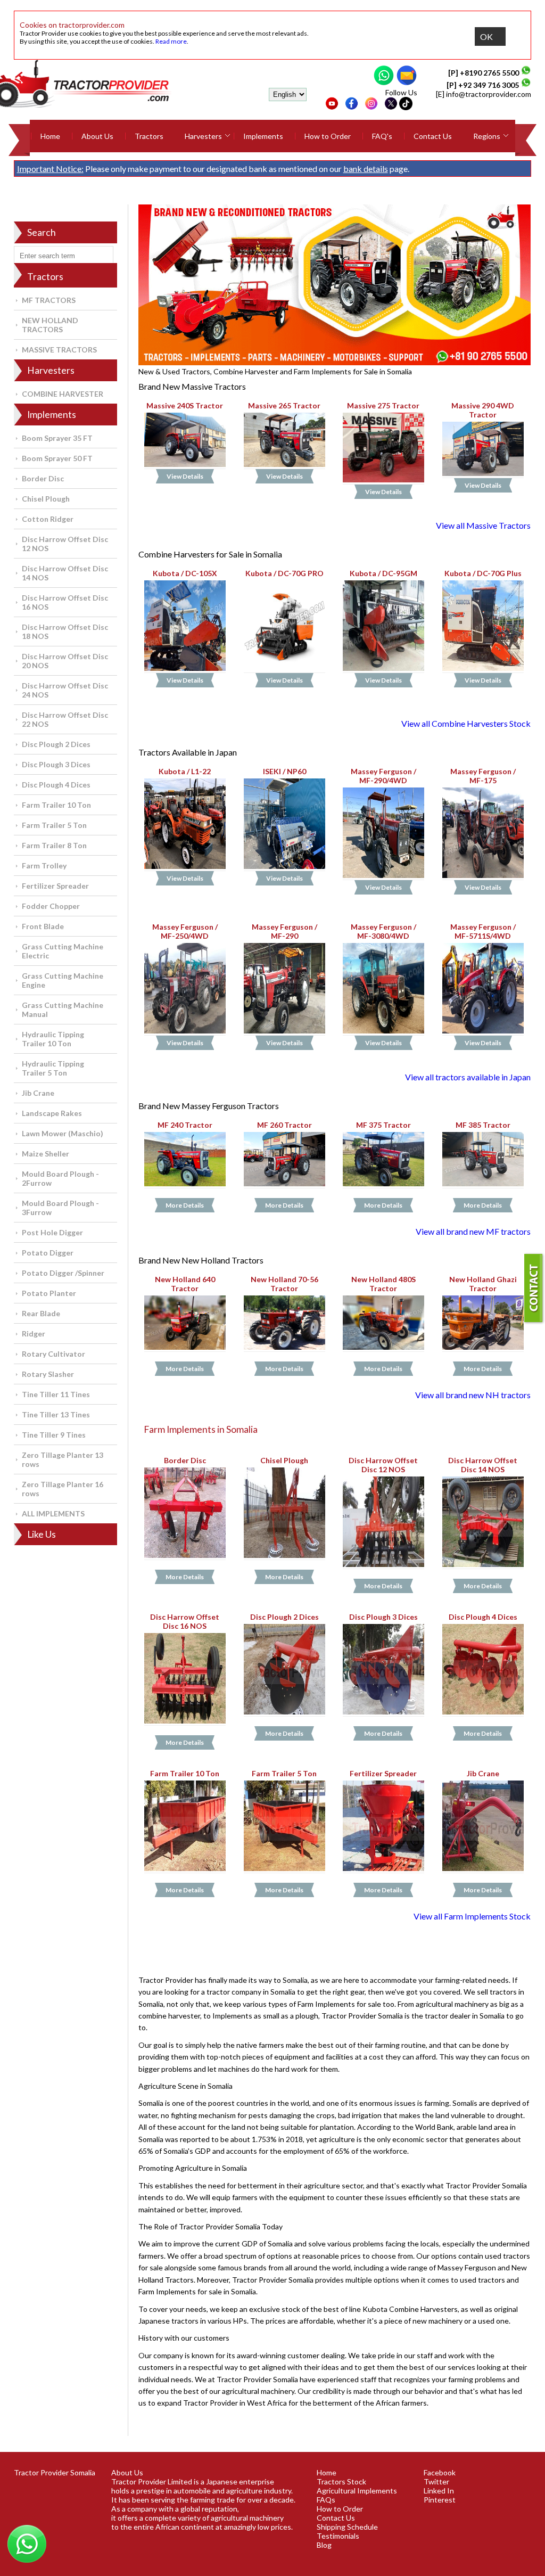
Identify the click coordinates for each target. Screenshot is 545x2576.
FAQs (326, 2500)
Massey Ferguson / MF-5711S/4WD (483, 931)
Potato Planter (49, 1293)
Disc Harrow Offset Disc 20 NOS (65, 661)
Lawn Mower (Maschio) (63, 1133)
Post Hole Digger (52, 1232)
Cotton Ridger (48, 519)
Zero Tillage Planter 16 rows (63, 1489)
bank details (366, 169)
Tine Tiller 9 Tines (54, 1435)
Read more (171, 41)
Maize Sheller (46, 1154)
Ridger (34, 1334)
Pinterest (440, 2500)
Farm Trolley (44, 865)
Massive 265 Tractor (284, 405)
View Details (185, 477)
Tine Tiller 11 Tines (56, 1394)
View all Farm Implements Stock (472, 1916)
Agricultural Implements (357, 2491)
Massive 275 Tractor (384, 405)
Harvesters (203, 136)
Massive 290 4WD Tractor (483, 410)
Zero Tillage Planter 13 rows (63, 1459)
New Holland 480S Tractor (383, 1284)
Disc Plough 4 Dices (56, 785)
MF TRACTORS (49, 300)
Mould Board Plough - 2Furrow (60, 1178)
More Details (185, 1205)
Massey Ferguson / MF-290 (284, 931)
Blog (324, 2545)
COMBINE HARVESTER (63, 394)
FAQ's (382, 136)
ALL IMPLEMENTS (53, 1513)
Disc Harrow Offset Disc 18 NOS (65, 631)
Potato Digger (48, 1253)
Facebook (440, 2472)
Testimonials (338, 2536)
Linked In (439, 2491)
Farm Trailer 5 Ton (54, 825)
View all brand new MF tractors (473, 1231)
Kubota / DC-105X (185, 573)
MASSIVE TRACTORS (59, 350)
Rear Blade (41, 1313)
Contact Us (433, 136)
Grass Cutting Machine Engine (63, 980)
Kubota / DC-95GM (383, 573)
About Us (97, 136)
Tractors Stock (341, 2481)
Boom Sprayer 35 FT (57, 438)
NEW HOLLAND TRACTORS (50, 325)
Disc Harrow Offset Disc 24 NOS (65, 690)
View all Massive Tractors (483, 525)
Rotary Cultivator (53, 1354)
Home (50, 136)
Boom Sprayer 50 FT (57, 458)
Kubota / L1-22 (185, 771)
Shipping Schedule (347, 2527)
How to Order (328, 136)
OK (486, 36)
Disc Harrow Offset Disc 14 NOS (65, 573)
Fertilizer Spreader (55, 886)
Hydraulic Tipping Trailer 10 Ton (53, 1039)
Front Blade (43, 926)
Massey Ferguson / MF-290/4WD (383, 776)
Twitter (436, 2481)
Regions (487, 136)
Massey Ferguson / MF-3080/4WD (383, 931)
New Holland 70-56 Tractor (284, 1284)
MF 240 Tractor (185, 1125)
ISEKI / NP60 (284, 771)
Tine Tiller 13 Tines (56, 1414)
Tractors (149, 136)
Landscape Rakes (52, 1113)
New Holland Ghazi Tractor (483, 1284)
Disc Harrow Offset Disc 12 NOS (65, 544)
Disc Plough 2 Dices (56, 744)
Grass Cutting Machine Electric (63, 951)
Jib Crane (38, 1093)
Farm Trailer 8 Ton (54, 845)
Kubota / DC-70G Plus (483, 573)
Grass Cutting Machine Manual (63, 1010)
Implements (263, 136)
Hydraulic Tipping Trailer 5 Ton (53, 1068)
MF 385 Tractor (483, 1125)
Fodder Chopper (51, 906)
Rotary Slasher (48, 1374)
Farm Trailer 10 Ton (56, 805)
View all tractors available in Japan (468, 1077)
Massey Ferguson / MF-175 (483, 776)
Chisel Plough (46, 499)
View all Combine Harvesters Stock (466, 723)
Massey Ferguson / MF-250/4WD (185, 931)
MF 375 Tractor (383, 1125)
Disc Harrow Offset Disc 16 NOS (65, 602)
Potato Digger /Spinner (63, 1273)
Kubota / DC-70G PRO (284, 573)
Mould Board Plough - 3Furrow (60, 1208)
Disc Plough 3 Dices (56, 764)
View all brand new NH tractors (473, 1395)
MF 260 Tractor (284, 1125)
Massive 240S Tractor (185, 405)
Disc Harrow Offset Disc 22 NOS (65, 719)
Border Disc (43, 478)
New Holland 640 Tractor (185, 1284)
